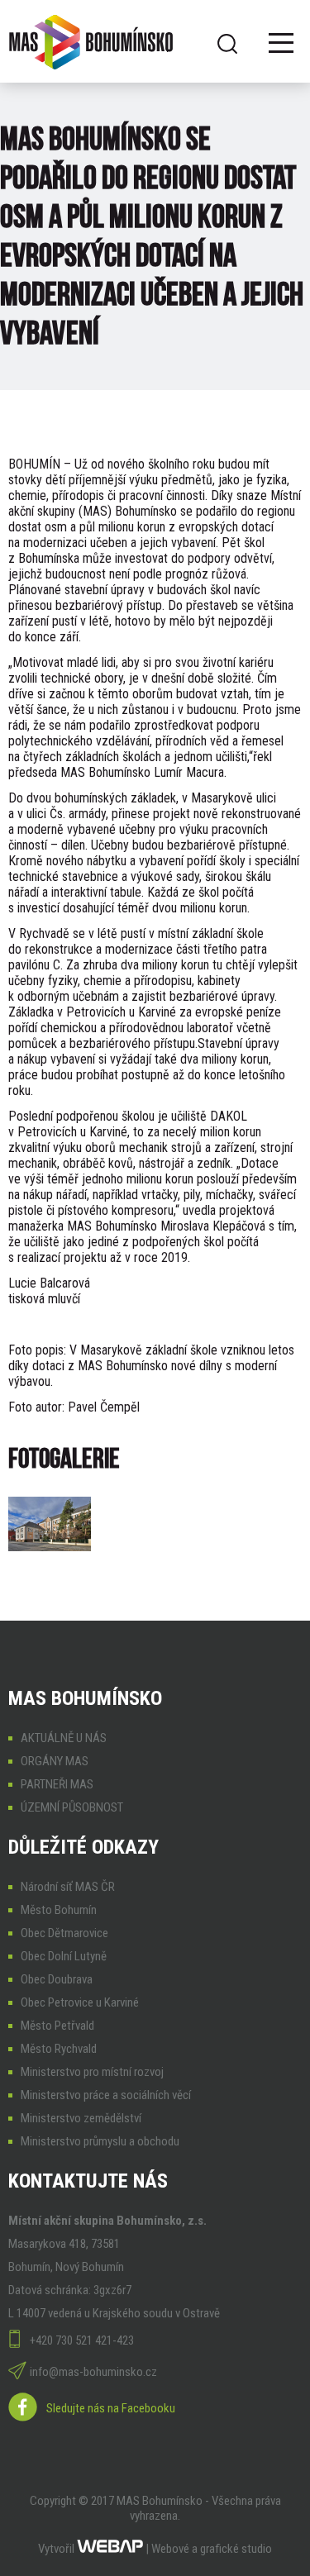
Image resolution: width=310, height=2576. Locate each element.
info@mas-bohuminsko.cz (93, 2372)
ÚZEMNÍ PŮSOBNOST (72, 1807)
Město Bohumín (59, 1910)
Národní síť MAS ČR (68, 1887)
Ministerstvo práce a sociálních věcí (106, 2095)
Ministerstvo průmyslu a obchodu (100, 2141)
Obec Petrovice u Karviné (80, 2002)
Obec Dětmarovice (64, 1933)
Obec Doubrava (57, 1979)
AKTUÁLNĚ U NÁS (64, 1738)
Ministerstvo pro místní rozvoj (92, 2072)
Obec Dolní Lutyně (64, 1956)
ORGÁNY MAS (55, 1761)
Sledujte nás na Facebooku (111, 2408)
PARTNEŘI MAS (57, 1784)
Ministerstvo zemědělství (81, 2118)
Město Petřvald (57, 2026)
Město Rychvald (59, 2049)
